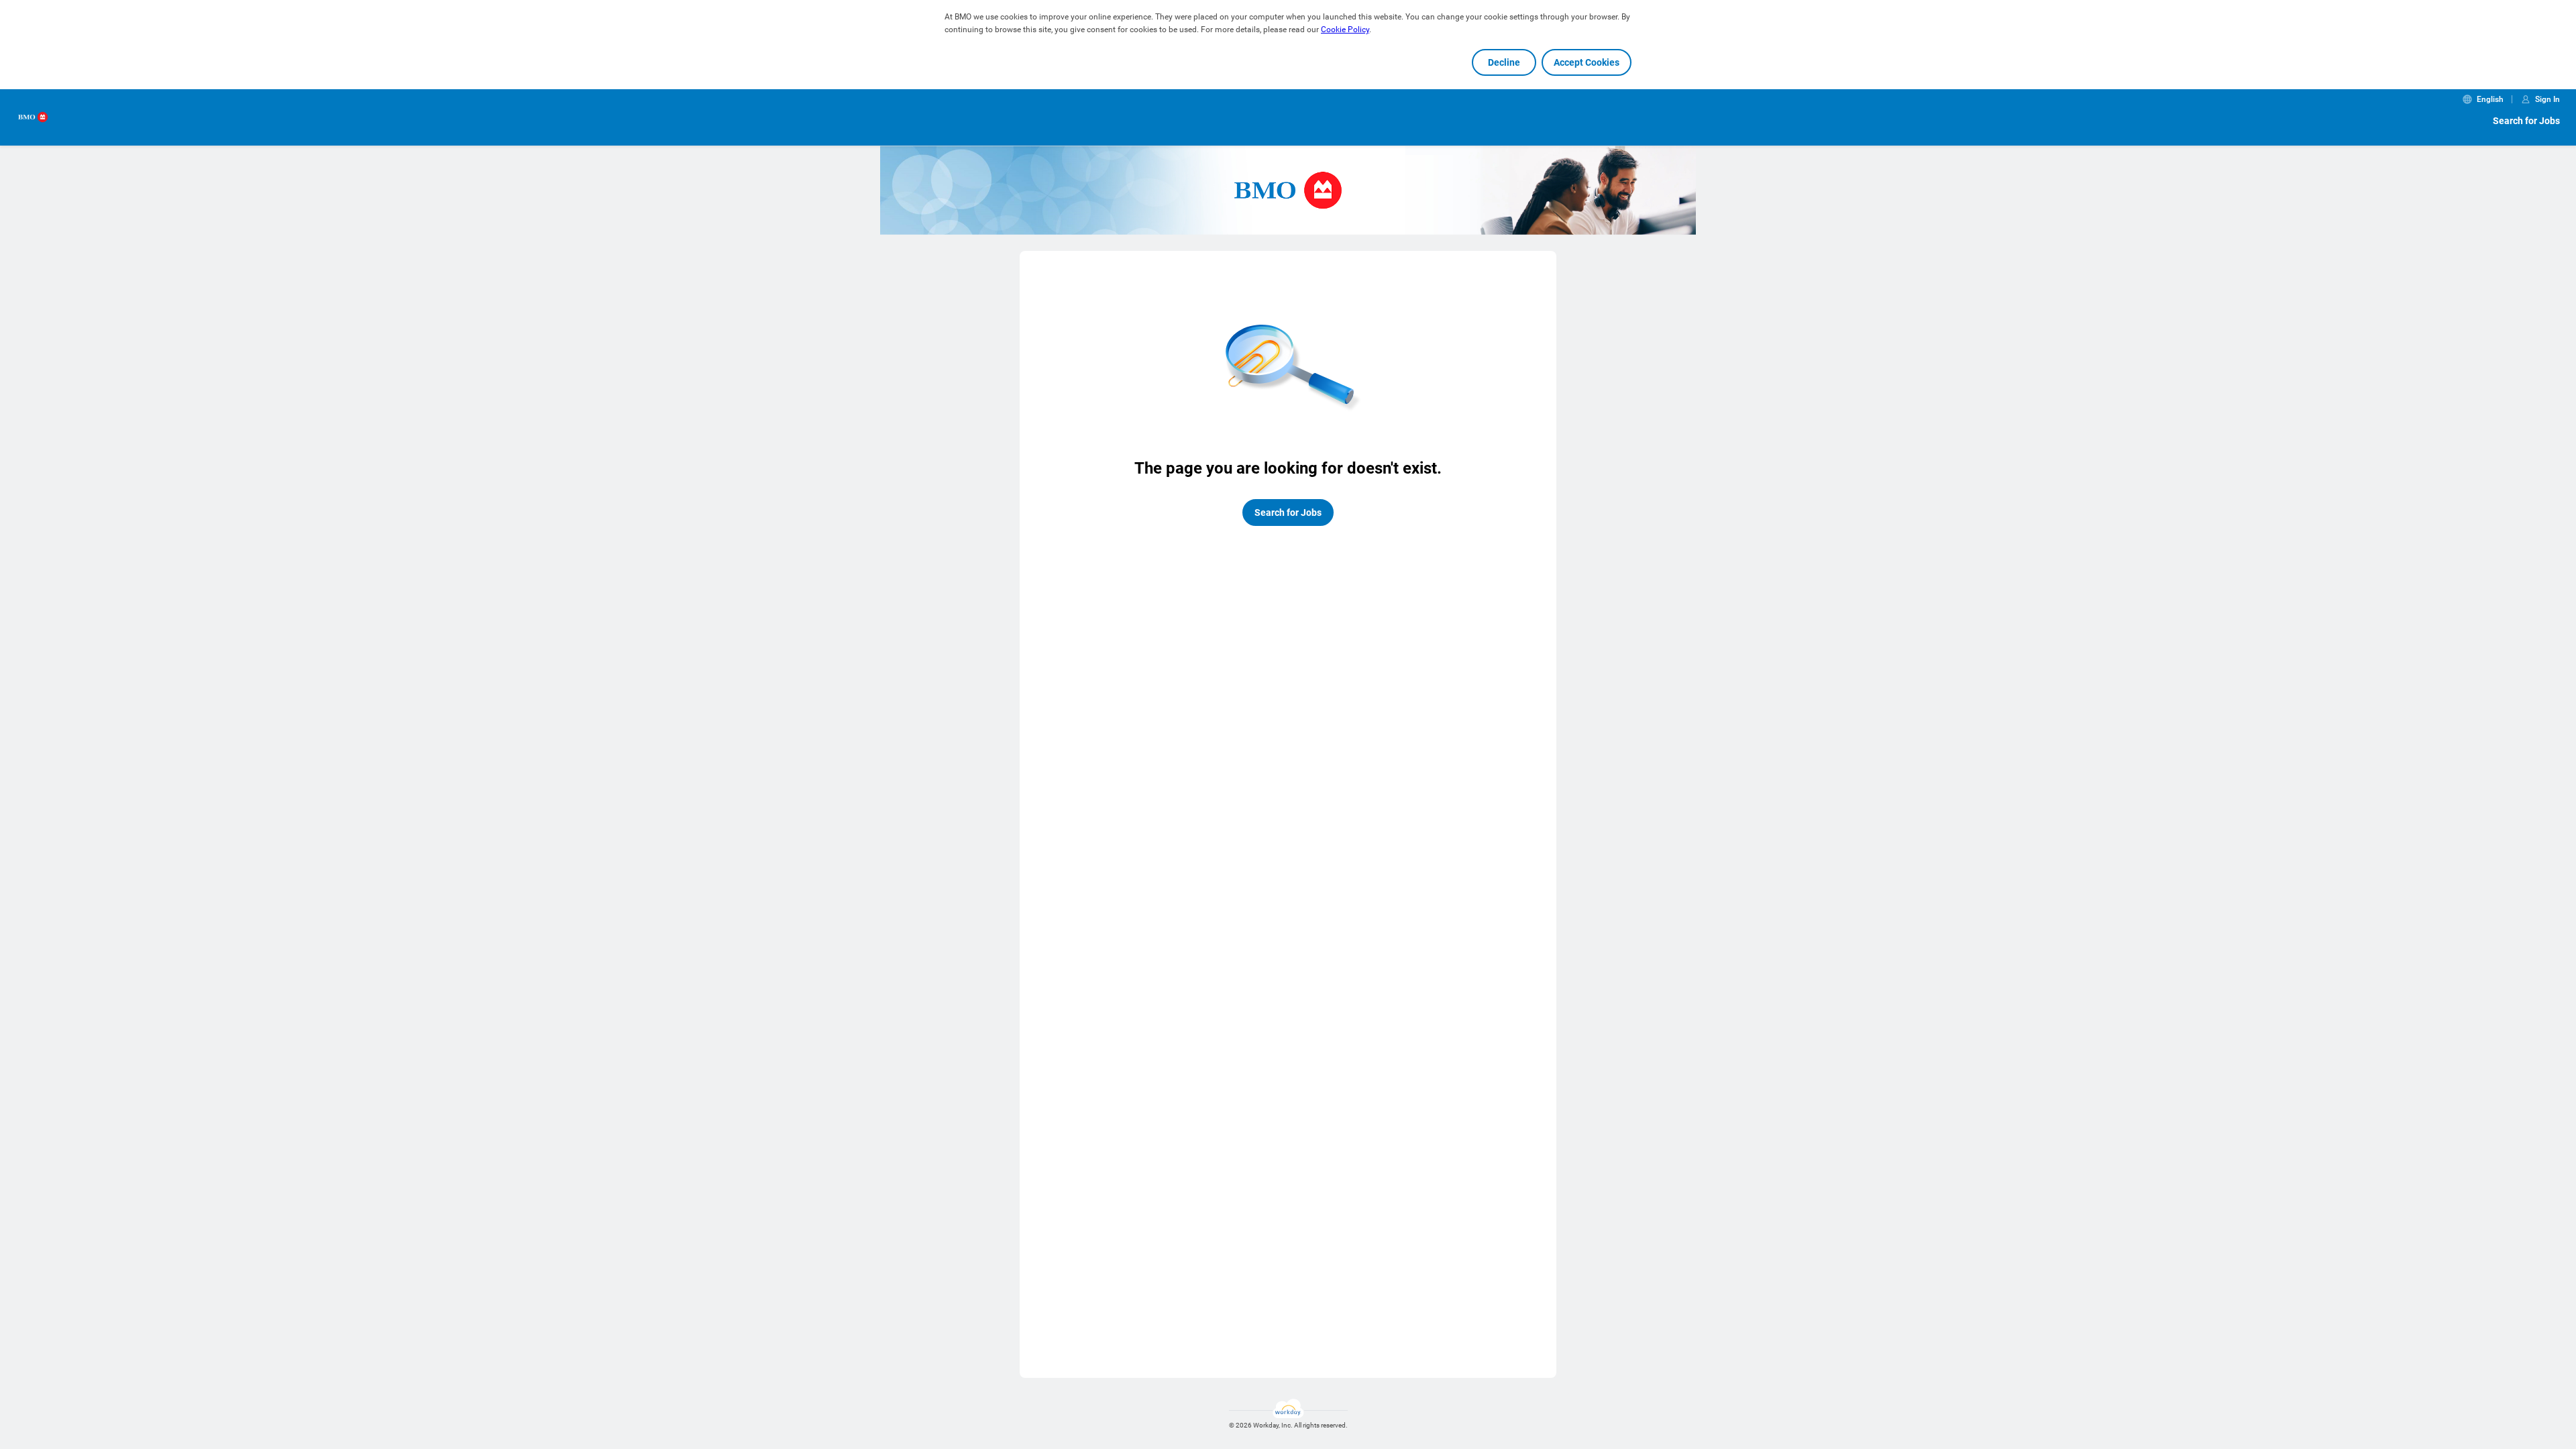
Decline (1504, 62)
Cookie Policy (1345, 30)
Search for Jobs (2526, 121)
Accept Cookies (1587, 62)
